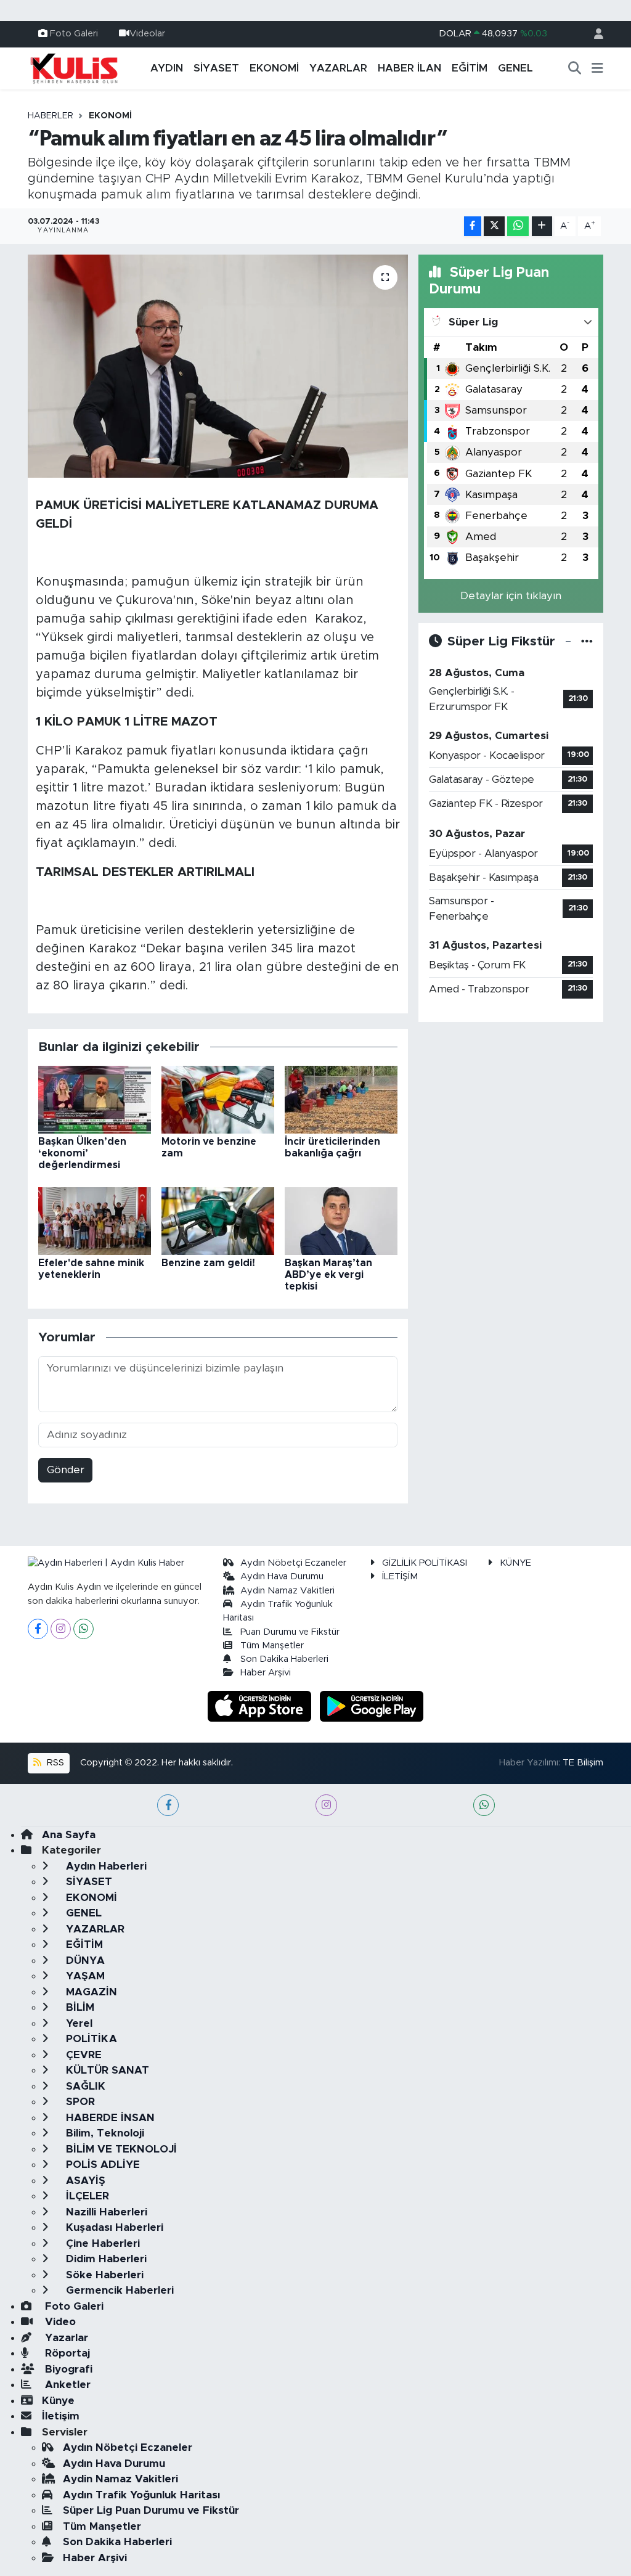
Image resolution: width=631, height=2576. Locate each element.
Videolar (147, 34)
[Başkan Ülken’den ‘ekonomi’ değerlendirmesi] (95, 1099)
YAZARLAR (338, 68)
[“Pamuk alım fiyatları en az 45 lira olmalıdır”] (218, 366)
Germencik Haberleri (118, 2290)
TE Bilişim (583, 1763)
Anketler (66, 2385)
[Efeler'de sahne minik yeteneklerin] (95, 1220)
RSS (54, 1763)
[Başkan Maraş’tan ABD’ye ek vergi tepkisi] (341, 1220)
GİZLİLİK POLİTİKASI (425, 1563)
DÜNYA (84, 1961)
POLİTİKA (90, 2039)
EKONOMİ (274, 68)
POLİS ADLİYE (101, 2165)
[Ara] (575, 68)
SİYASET (216, 68)
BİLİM (79, 2007)
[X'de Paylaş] (494, 227)
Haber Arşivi (266, 1673)
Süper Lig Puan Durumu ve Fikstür (151, 2510)
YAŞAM (84, 1976)
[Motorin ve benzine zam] (218, 1099)
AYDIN (167, 68)
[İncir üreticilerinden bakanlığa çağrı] (341, 1099)
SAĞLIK (84, 2086)
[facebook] (168, 1805)
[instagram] (326, 1805)
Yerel (78, 2023)
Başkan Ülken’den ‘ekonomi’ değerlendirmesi (82, 1153)
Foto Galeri (74, 34)
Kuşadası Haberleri (113, 2227)
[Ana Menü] (597, 68)
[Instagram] (61, 1629)
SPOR (79, 2102)
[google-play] (372, 1705)
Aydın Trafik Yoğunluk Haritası (141, 2495)
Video (59, 2322)
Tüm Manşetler (272, 1646)
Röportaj (66, 2353)
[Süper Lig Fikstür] (587, 641)
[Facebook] (38, 1629)
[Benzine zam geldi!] (218, 1220)
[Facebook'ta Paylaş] (473, 227)
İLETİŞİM (400, 1576)
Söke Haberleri (103, 2275)
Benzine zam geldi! (208, 1263)
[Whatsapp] (83, 1629)
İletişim (61, 2416)
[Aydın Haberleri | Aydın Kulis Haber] (74, 68)
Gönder (66, 1470)
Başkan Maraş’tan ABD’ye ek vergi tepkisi (328, 1275)
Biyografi (67, 2369)
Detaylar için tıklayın (511, 596)
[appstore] (261, 1705)
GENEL (515, 68)
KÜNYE (515, 1563)
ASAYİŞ (84, 2181)
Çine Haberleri (101, 2243)
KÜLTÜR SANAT (106, 2070)
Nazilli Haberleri (105, 2212)
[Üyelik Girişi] (593, 34)
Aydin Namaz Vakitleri (287, 1591)
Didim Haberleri (105, 2259)
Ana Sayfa (69, 1835)
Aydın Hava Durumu (282, 1576)
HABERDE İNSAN (109, 2118)
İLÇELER (86, 2196)
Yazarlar (65, 2338)
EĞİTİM (470, 68)
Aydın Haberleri (105, 1866)
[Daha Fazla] (542, 227)
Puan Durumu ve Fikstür (290, 1632)
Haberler (51, 116)
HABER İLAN (409, 68)
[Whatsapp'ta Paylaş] (518, 227)
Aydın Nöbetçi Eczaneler (293, 1563)
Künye (58, 2401)
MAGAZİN (90, 1992)
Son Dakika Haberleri (284, 1659)
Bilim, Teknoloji (104, 2133)
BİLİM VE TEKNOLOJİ (120, 2149)
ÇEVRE (82, 2055)
